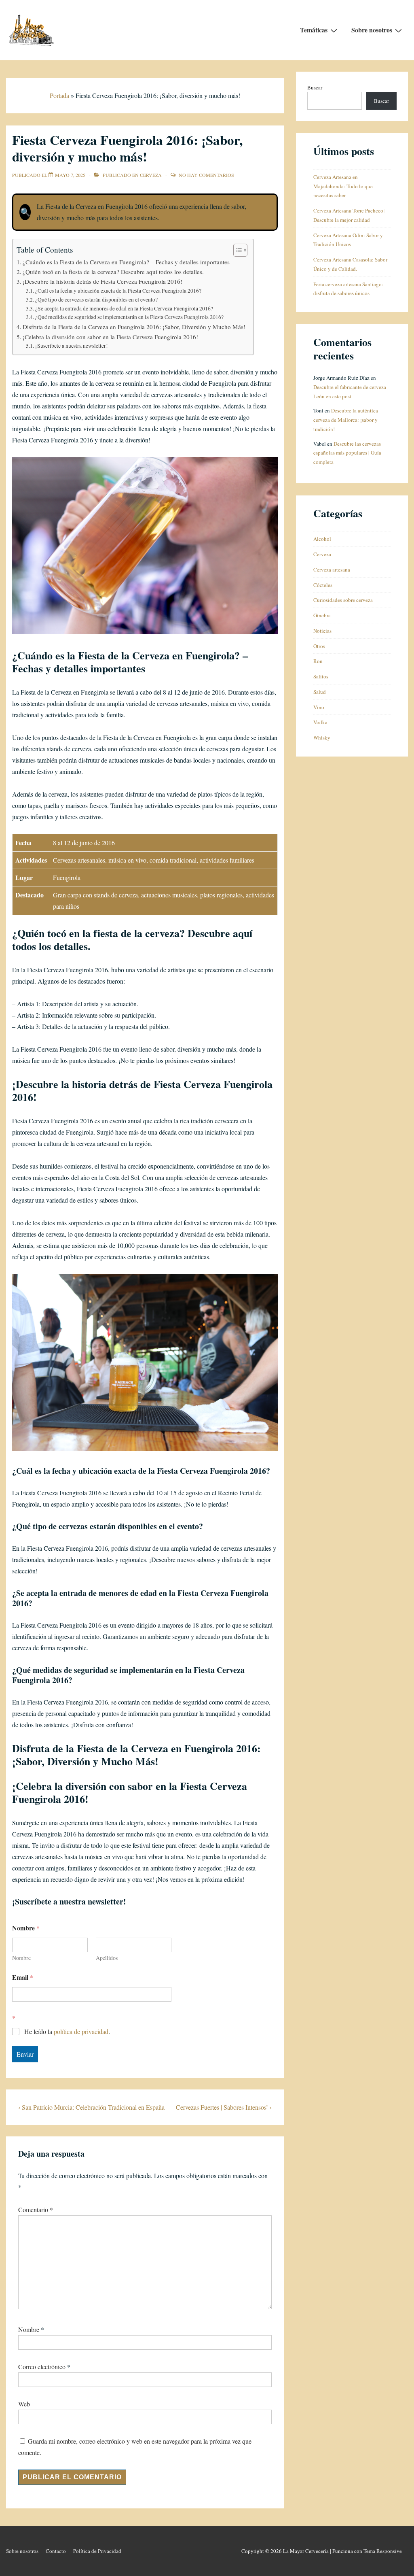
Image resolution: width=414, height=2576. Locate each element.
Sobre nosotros (372, 30)
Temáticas (314, 30)
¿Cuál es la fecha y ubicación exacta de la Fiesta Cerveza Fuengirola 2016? (118, 291)
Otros (319, 646)
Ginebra (322, 615)
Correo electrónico (42, 2367)
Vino (319, 707)
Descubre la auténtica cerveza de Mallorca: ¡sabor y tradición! (346, 420)
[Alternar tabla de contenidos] (236, 250)
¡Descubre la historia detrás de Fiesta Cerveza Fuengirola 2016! (102, 281)
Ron (318, 661)
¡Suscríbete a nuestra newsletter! (72, 346)
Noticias (322, 631)
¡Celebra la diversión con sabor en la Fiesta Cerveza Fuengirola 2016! (110, 337)
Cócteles (323, 585)
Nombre (21, 1958)
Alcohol (322, 539)
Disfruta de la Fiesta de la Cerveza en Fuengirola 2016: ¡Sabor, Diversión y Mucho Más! (134, 327)
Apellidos (107, 1958)
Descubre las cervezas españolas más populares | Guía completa (347, 453)
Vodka (320, 722)
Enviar (25, 2054)
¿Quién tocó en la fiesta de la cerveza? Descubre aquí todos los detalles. (113, 272)
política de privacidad (81, 2031)
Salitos (321, 676)
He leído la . (67, 2032)
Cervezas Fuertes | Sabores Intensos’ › (224, 2107)
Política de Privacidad (97, 2551)
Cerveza (151, 175)
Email (23, 1977)
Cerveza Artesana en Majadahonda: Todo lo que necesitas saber (343, 186)
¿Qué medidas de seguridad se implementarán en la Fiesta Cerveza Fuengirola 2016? (129, 317)
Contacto (56, 2551)
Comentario (36, 2209)
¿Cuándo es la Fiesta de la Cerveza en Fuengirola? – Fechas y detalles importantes (126, 262)
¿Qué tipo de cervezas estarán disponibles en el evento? (96, 300)
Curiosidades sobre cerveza (343, 600)
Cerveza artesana (332, 570)
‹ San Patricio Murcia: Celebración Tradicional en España (91, 2107)
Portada (59, 95)
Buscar (315, 87)
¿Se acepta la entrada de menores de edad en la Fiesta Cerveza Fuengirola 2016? (124, 308)
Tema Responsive (383, 2551)
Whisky (322, 738)
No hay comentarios (206, 175)
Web (24, 2404)
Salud (320, 692)
